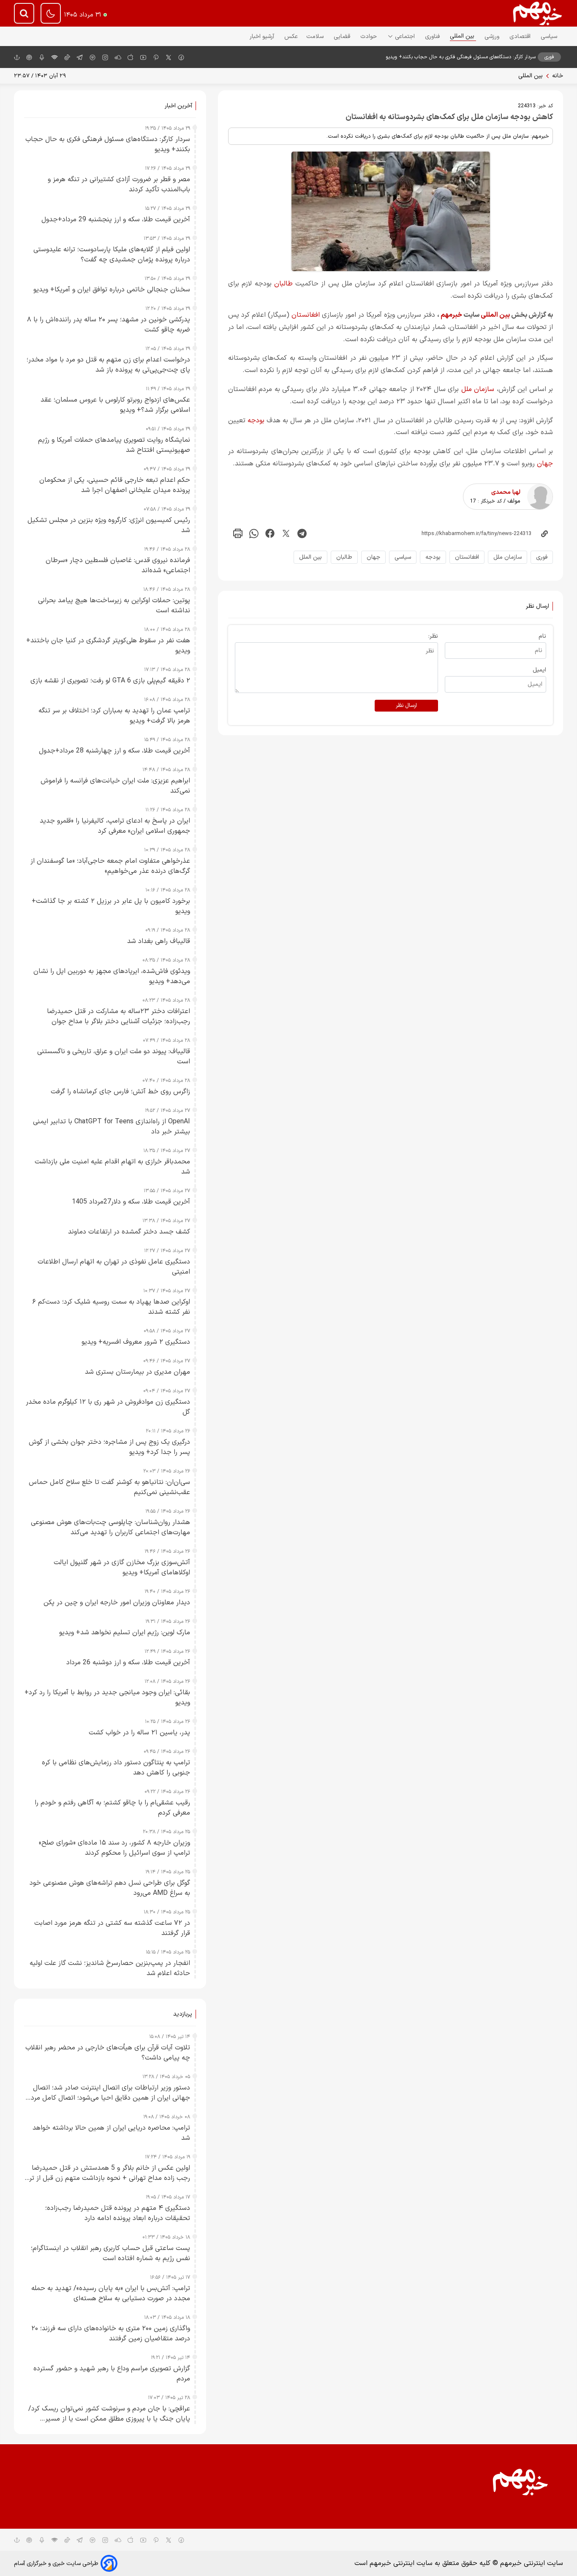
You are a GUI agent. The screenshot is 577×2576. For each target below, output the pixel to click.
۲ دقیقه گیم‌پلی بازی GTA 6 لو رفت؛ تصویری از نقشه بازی (110, 681)
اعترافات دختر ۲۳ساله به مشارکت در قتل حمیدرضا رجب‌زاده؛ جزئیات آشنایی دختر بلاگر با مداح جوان (118, 1016)
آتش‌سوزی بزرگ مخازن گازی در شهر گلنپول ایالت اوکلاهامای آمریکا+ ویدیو (122, 1568)
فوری (542, 557)
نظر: (433, 636)
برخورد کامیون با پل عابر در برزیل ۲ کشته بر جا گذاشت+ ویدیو (111, 906)
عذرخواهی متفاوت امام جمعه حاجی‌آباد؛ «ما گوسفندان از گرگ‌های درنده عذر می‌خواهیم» (110, 866)
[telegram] (80, 57)
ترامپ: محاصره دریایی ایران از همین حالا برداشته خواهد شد (111, 2133)
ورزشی (493, 37)
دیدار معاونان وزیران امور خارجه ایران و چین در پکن (117, 1603)
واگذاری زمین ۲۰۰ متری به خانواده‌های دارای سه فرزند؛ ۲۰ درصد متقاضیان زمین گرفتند (111, 2334)
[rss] (54, 57)
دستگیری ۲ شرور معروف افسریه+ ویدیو (136, 1342)
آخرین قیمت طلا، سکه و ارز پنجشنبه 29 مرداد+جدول (116, 220)
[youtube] (143, 57)
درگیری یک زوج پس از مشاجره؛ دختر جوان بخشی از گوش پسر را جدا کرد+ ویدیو (109, 1447)
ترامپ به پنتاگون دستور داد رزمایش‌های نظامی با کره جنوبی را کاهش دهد (116, 1768)
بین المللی (463, 36)
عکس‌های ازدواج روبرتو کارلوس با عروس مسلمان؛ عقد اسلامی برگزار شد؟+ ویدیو (115, 405)
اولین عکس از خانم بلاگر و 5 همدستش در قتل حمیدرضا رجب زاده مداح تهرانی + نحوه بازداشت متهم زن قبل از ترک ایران (107, 2173)
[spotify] (93, 57)
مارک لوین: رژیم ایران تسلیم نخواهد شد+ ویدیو (125, 1633)
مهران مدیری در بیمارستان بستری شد (137, 1372)
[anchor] (17, 57)
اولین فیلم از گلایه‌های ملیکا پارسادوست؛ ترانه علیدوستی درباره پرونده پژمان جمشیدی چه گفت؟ (112, 255)
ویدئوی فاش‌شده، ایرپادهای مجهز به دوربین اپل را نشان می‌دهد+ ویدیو (112, 976)
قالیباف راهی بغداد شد (159, 941)
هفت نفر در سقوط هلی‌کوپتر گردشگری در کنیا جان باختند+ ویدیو (108, 646)
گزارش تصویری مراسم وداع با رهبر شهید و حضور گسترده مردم (112, 2374)
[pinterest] (156, 57)
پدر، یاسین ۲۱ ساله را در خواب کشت (139, 1733)
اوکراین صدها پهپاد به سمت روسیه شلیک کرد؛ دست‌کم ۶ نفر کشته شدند (111, 1307)
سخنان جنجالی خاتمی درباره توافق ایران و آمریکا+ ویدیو (112, 290)
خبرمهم (451, 315)
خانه (558, 76)
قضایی (343, 37)
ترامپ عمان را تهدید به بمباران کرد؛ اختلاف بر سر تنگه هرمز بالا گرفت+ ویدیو (114, 716)
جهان (545, 464)
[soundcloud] (118, 2540)
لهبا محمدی (506, 492)
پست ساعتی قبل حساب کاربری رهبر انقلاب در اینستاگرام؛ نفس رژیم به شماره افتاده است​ (110, 2253)
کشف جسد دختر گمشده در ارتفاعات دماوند (129, 1232)
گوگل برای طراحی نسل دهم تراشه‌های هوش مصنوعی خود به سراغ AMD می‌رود (110, 1888)
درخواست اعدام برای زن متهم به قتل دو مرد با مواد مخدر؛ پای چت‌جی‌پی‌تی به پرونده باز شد (108, 365)
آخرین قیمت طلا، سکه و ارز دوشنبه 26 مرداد (128, 1663)
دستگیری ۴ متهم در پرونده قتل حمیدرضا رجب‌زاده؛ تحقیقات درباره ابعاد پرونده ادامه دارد (118, 2213)
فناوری (433, 37)
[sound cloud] (118, 57)
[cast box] (42, 57)
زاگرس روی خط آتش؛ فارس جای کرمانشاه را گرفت (120, 1092)
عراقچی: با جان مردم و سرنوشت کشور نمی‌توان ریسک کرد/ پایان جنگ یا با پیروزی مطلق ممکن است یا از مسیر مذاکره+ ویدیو (109, 2414)
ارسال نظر (406, 706)
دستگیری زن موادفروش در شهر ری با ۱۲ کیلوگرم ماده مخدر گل (108, 1407)
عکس (291, 37)
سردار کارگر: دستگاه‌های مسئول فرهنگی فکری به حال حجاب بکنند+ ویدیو (461, 57)
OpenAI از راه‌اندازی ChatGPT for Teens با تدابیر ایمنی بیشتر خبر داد (112, 1127)
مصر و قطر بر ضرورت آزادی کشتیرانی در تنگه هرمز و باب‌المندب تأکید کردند (119, 185)
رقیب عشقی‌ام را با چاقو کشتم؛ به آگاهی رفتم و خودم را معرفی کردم (112, 1808)
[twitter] (286, 534)
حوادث (369, 37)
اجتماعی (406, 37)
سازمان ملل (478, 389)
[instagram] (105, 57)
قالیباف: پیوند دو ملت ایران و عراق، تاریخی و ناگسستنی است (114, 1057)
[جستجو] (24, 13)
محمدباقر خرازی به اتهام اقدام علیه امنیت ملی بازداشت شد (112, 1167)
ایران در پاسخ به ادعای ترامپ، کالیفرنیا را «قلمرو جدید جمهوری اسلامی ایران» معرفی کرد (115, 826)
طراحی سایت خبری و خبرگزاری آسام (56, 2564)
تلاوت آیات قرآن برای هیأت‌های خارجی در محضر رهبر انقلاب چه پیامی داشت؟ (108, 2053)
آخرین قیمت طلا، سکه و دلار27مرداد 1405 (131, 1202)
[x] (169, 57)
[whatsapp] (254, 534)
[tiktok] (67, 57)
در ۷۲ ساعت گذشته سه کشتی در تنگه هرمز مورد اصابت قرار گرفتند (112, 1928)
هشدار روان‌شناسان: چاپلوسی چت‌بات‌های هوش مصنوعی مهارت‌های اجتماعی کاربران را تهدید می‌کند (110, 1527)
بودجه (256, 421)
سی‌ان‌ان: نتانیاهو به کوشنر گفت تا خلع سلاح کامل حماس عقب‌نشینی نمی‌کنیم (109, 1487)
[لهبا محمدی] (540, 497)
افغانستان (306, 315)
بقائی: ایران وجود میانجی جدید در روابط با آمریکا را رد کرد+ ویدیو (107, 1698)
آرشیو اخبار (263, 37)
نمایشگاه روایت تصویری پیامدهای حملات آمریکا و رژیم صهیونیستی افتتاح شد (114, 445)
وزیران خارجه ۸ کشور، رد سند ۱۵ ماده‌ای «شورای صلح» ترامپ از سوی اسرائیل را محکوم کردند (114, 1848)
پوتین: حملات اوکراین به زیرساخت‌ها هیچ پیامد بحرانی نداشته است (114, 606)
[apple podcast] (29, 57)
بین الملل (310, 557)
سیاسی (550, 37)
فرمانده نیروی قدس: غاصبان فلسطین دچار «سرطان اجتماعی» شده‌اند (118, 565)
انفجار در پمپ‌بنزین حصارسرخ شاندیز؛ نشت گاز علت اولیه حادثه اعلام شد (110, 1968)
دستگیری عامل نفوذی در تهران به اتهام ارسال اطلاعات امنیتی (114, 1267)
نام (542, 636)
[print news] (238, 534)
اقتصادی (521, 37)
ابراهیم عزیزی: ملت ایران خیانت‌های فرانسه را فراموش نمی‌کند (115, 786)
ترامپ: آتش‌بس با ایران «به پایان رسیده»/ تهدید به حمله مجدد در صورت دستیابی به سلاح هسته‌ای (111, 2293)
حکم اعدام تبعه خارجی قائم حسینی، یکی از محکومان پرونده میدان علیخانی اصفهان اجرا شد (115, 485)
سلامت (316, 37)
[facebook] (181, 57)
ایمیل (539, 670)
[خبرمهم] (538, 13)
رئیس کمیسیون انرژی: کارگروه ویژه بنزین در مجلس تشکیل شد (109, 525)
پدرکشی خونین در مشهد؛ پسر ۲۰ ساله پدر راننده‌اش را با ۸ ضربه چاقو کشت (109, 325)
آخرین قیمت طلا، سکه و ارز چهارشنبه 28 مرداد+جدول (114, 751)
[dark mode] (51, 13)
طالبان (283, 284)
